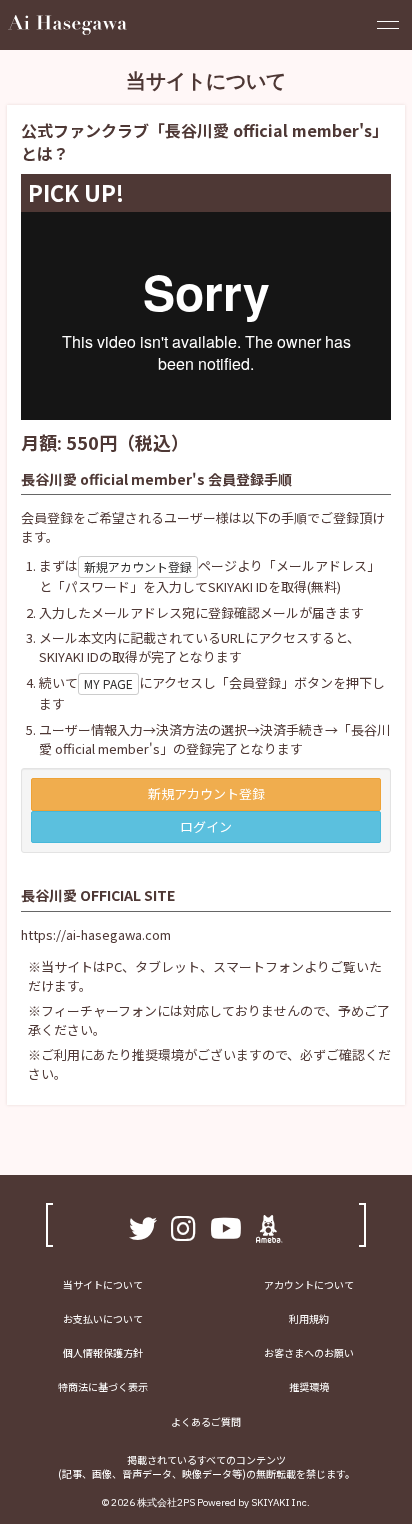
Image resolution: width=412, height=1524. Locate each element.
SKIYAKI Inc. (280, 1502)
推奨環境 (309, 1386)
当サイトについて (103, 1284)
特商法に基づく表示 (103, 1386)
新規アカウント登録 (138, 566)
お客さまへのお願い (309, 1352)
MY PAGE (108, 683)
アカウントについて (309, 1284)
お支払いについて (103, 1318)
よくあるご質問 (206, 1421)
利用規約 (309, 1318)
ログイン (206, 826)
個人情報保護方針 (103, 1352)
